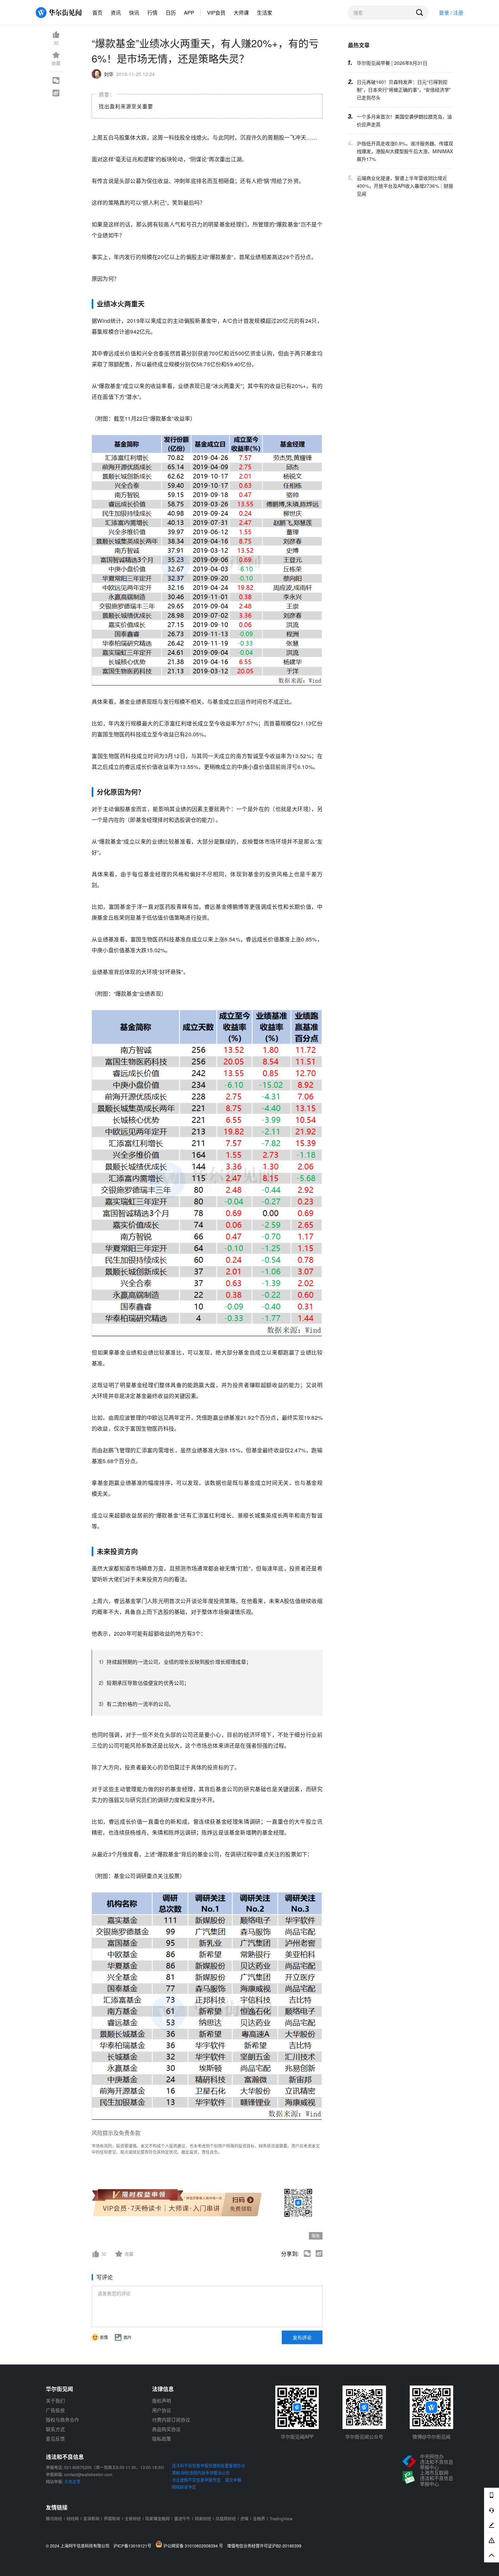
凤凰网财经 (226, 2518)
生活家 (265, 12)
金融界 (259, 2518)
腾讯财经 (54, 2518)
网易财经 (203, 2518)
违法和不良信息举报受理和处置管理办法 (208, 2465)
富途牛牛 (182, 2518)
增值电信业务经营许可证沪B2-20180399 (264, 2546)
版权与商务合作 (62, 2419)
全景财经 (133, 2518)
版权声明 (162, 2400)
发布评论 (302, 2337)
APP (189, 12)
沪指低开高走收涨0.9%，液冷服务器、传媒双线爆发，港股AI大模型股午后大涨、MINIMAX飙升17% (405, 151)
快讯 (134, 12)
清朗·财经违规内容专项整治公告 (201, 2473)
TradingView (281, 2518)
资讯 (116, 12)
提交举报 (233, 2480)
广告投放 (55, 2410)
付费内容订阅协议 (171, 2419)
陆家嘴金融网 (158, 2518)
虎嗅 (244, 2518)
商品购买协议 (166, 2429)
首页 (97, 12)
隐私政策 (162, 2439)
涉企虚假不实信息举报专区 (196, 2480)
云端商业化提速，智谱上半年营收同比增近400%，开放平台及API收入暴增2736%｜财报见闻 (405, 186)
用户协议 (162, 2410)
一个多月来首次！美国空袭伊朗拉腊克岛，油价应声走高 (404, 120)
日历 (171, 12)
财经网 (73, 2518)
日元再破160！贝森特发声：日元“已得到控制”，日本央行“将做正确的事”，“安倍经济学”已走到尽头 (404, 90)
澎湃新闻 (91, 2518)
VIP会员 (216, 12)
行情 (152, 12)
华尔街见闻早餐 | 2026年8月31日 (392, 63)
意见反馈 (55, 2439)
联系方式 (55, 2429)
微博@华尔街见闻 (431, 2436)
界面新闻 (112, 2518)
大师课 (241, 12)
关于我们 (55, 2400)
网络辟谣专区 (184, 2487)
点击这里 (72, 2481)
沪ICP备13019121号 (134, 2546)
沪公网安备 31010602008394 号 (194, 2545)
